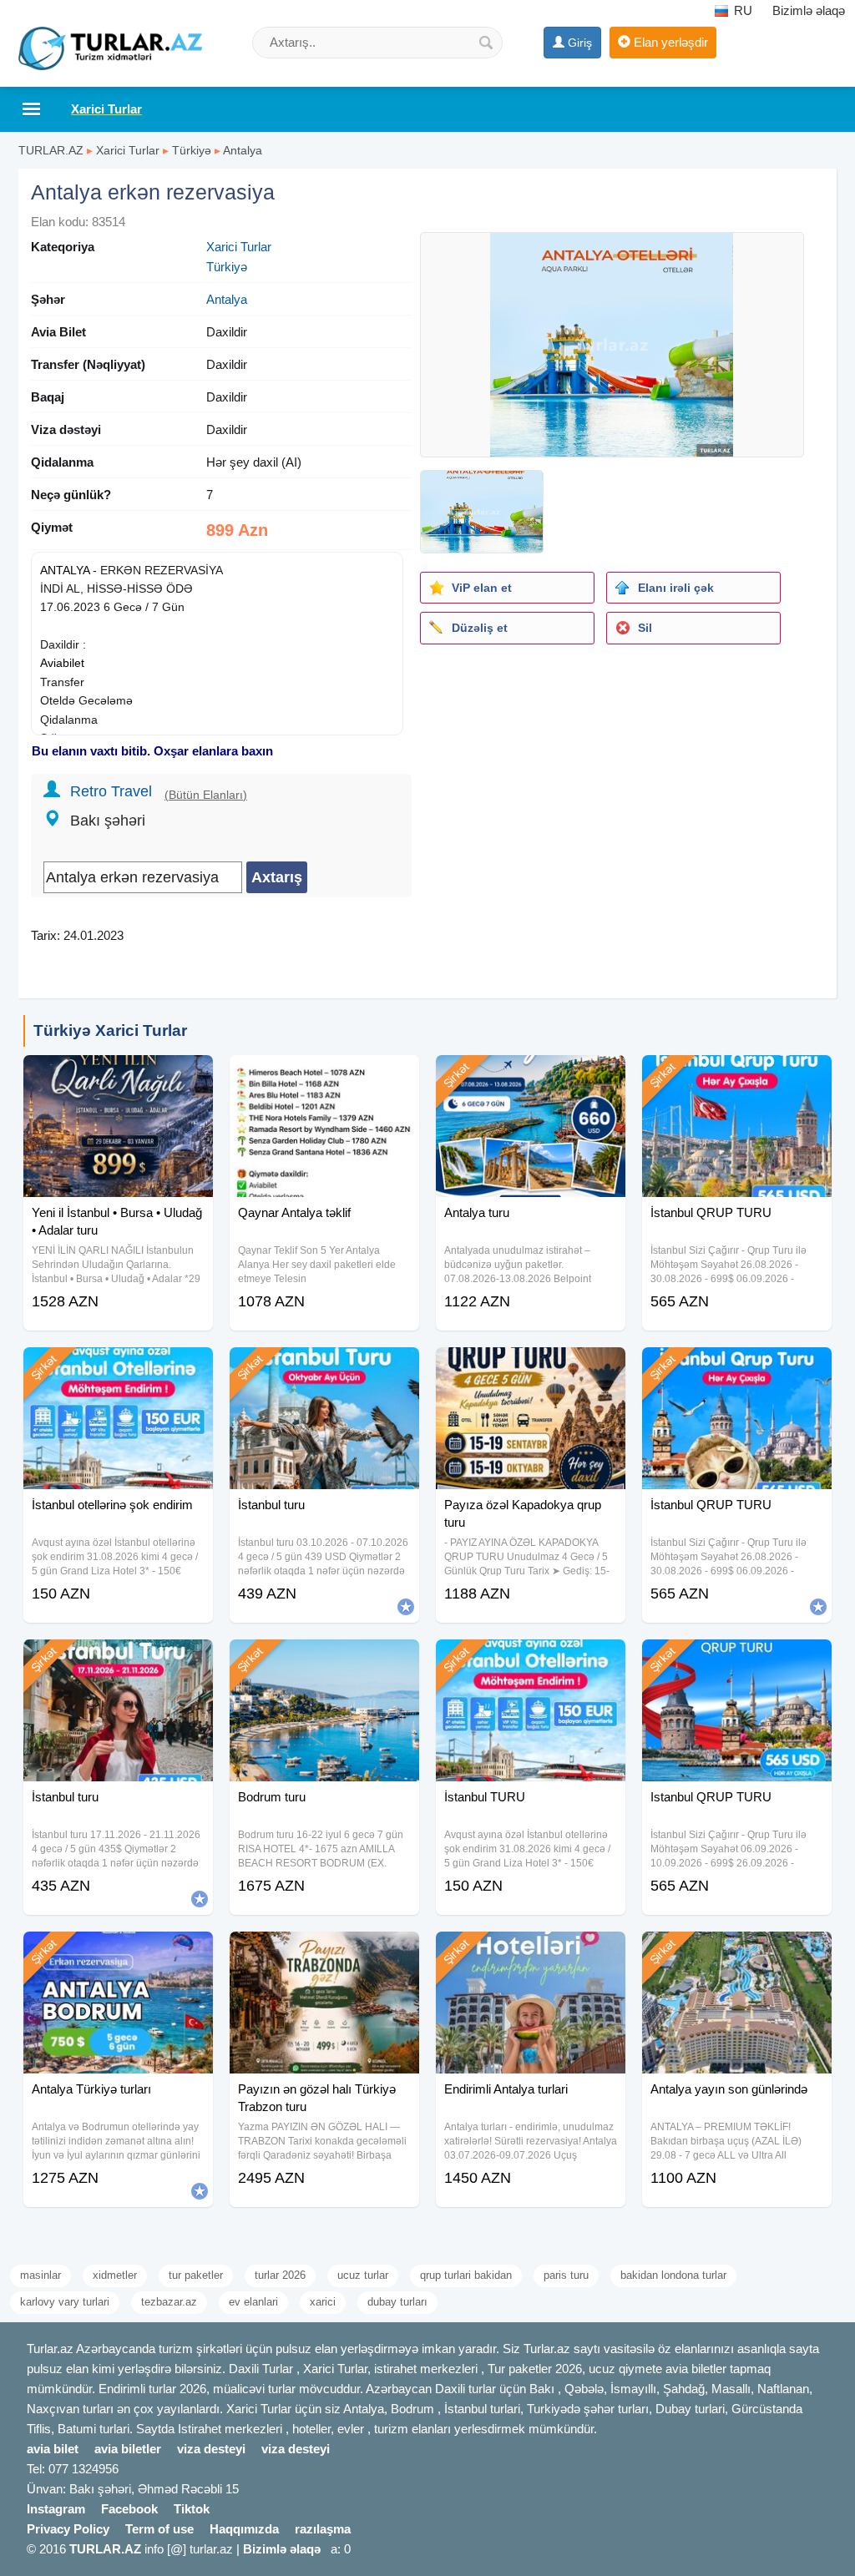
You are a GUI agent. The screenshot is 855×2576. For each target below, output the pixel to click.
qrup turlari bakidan (466, 2275)
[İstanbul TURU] (531, 1660)
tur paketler (196, 2275)
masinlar (40, 2275)
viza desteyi (211, 2449)
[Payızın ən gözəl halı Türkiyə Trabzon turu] (324, 1952)
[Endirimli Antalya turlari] (531, 1952)
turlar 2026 (280, 2275)
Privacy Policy (68, 2529)
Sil (645, 628)
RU (741, 10)
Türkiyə (192, 150)
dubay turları (397, 2302)
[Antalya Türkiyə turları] (118, 1952)
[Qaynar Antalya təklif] (324, 1076)
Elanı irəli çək (676, 588)
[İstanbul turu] (324, 1368)
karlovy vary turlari (65, 2302)
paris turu (566, 2275)
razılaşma (323, 2529)
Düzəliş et (480, 628)
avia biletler (128, 2449)
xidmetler (115, 2275)
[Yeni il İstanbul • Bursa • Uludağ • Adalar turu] (118, 1076)
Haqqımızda (244, 2529)
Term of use (159, 2529)
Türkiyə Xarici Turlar (110, 1030)
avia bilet (53, 2449)
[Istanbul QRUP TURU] (737, 1660)
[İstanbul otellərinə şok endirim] (118, 1368)
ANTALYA (65, 570)
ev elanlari (253, 2302)
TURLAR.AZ (51, 150)
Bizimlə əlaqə (809, 10)
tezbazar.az (169, 2302)
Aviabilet (62, 663)
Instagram (56, 2509)
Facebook (129, 2509)
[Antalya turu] (531, 1076)
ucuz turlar (363, 2275)
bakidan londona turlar (673, 2275)
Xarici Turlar (128, 150)
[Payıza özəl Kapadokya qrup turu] (531, 1368)
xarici (323, 2302)
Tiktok (192, 2509)
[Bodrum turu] (324, 1660)
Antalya (243, 150)
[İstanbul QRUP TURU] (737, 1076)
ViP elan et (482, 588)
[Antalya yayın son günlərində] (737, 1952)
